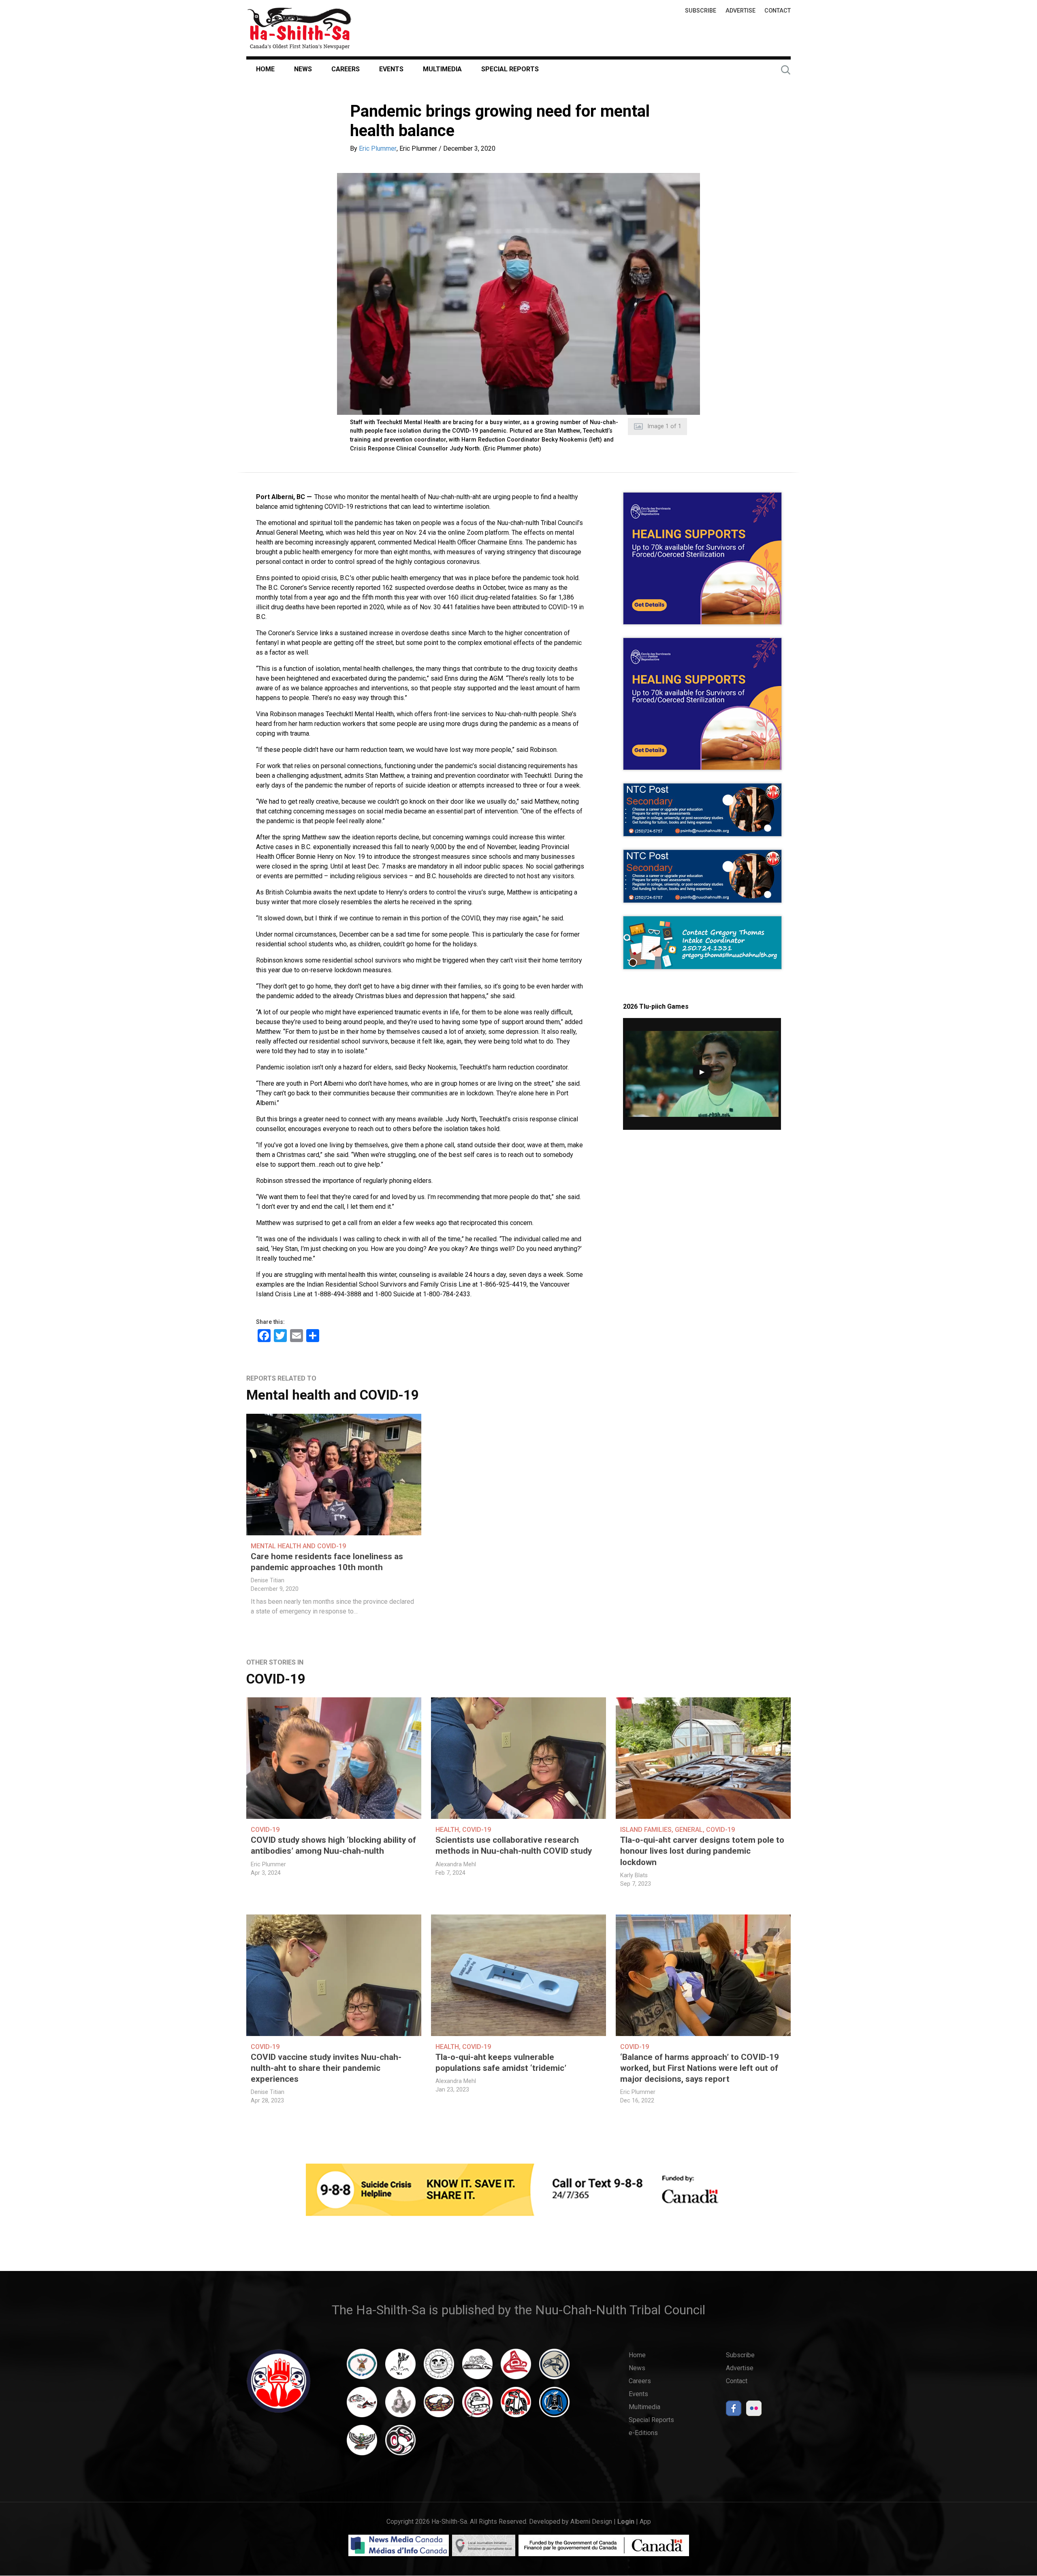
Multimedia (442, 69)
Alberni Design (591, 2522)
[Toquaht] (516, 2406)
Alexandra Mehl (456, 1864)
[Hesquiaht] (477, 2368)
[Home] (299, 28)
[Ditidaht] (400, 2368)
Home (265, 69)
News (303, 69)
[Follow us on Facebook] (734, 2411)
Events (391, 69)
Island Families (646, 1830)
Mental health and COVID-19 (333, 1395)
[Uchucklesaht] (362, 2444)
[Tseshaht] (554, 2406)
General (689, 1830)
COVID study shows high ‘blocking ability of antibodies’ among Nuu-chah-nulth (333, 1845)
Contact (778, 11)
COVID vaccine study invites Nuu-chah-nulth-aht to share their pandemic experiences (326, 2068)
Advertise (740, 11)
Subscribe (701, 11)
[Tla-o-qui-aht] (477, 2406)
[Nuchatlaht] (439, 2406)
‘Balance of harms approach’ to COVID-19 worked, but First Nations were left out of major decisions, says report (700, 2068)
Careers (346, 69)
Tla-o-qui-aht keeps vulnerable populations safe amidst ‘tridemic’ (501, 2063)
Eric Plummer (378, 148)
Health (447, 1830)
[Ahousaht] (362, 2368)
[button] (518, 294)
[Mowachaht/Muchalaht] (400, 2406)
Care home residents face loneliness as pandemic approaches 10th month (327, 1562)
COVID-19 (276, 1679)
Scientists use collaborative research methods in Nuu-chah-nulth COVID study (514, 1845)
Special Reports (510, 69)
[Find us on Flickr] (754, 2411)
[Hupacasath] (516, 2368)
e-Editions (643, 2433)
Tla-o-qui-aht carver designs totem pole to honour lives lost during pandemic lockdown (702, 1851)
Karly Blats (634, 1875)
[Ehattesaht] (439, 2368)
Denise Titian (268, 1580)
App (645, 2522)
